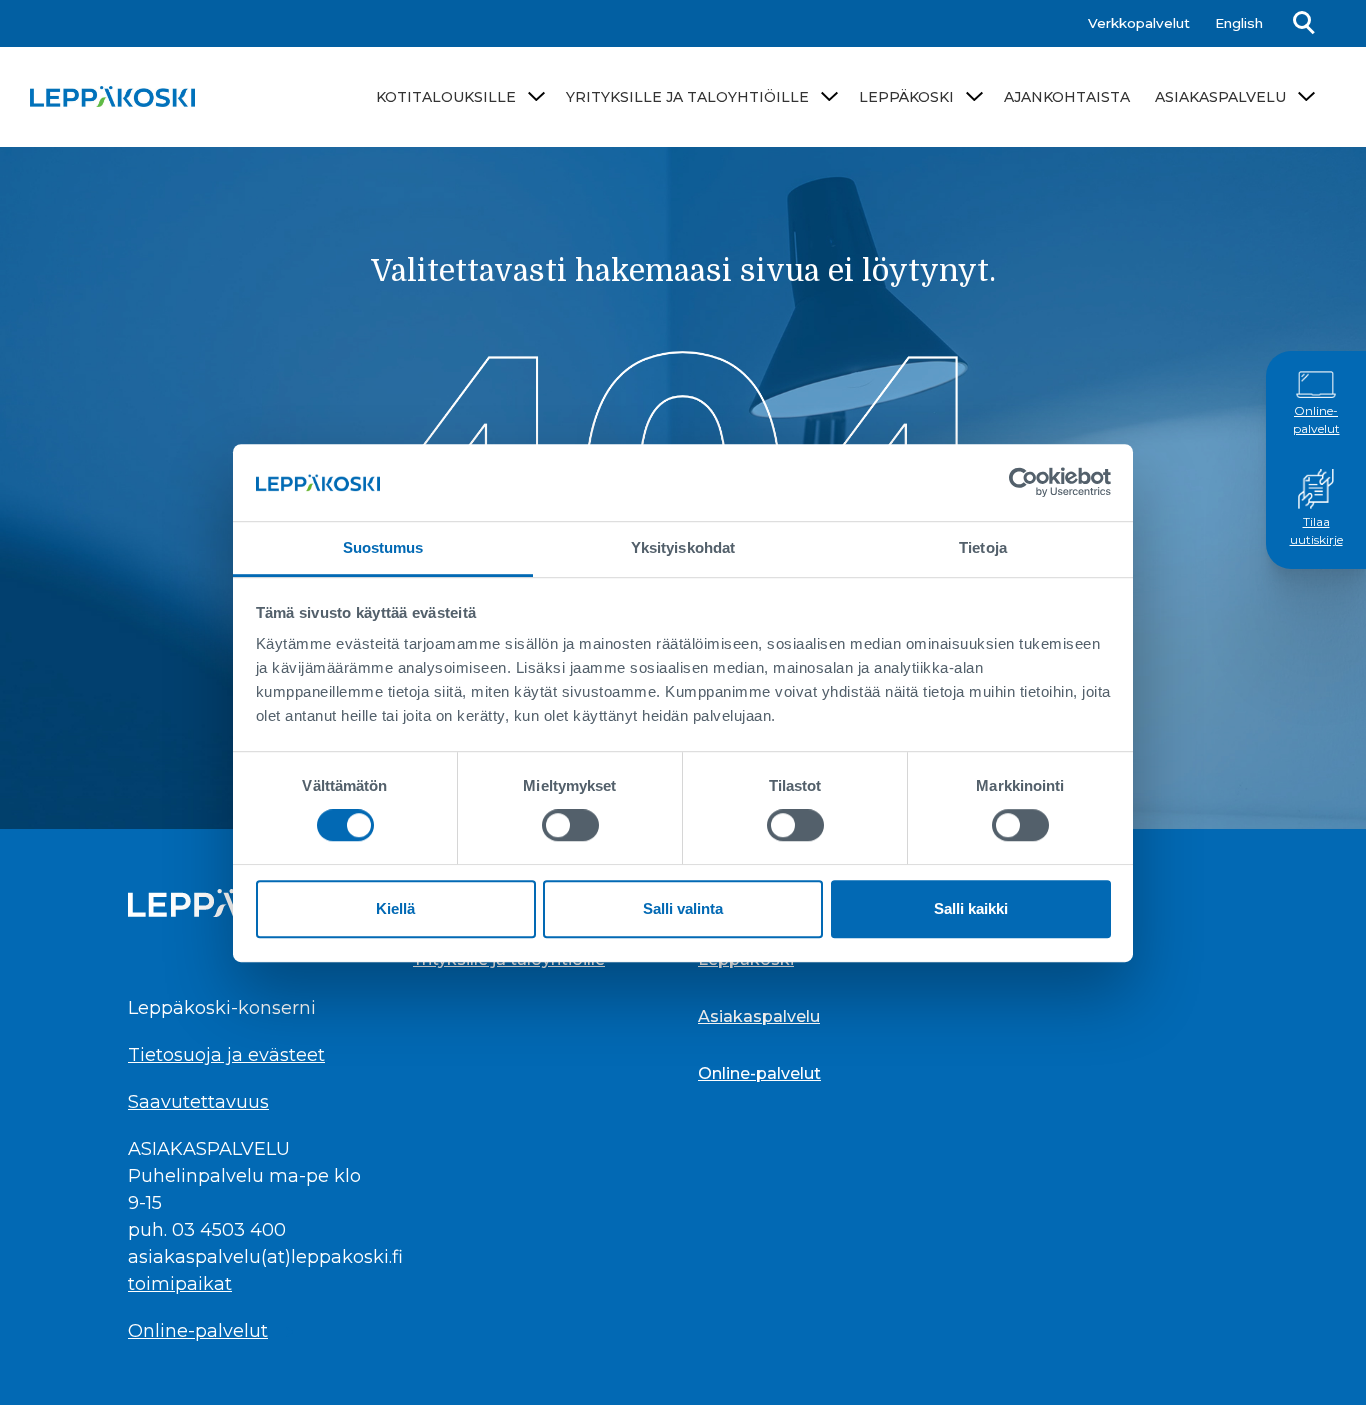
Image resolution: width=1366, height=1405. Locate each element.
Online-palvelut (1316, 420)
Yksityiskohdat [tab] (683, 547)
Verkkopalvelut (1139, 23)
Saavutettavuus (198, 1102)
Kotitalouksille (446, 97)
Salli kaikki (971, 908)
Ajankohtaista (1067, 97)
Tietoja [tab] (983, 547)
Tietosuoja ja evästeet (226, 1055)
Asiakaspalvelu (1220, 97)
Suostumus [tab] (383, 547)
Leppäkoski (906, 97)
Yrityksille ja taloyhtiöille (687, 97)
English (1239, 23)
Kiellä (395, 908)
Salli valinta (683, 908)
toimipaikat (180, 1284)
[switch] (570, 825)
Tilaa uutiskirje (1316, 531)
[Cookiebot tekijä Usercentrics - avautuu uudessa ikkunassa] (1023, 482)
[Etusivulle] (112, 96)
